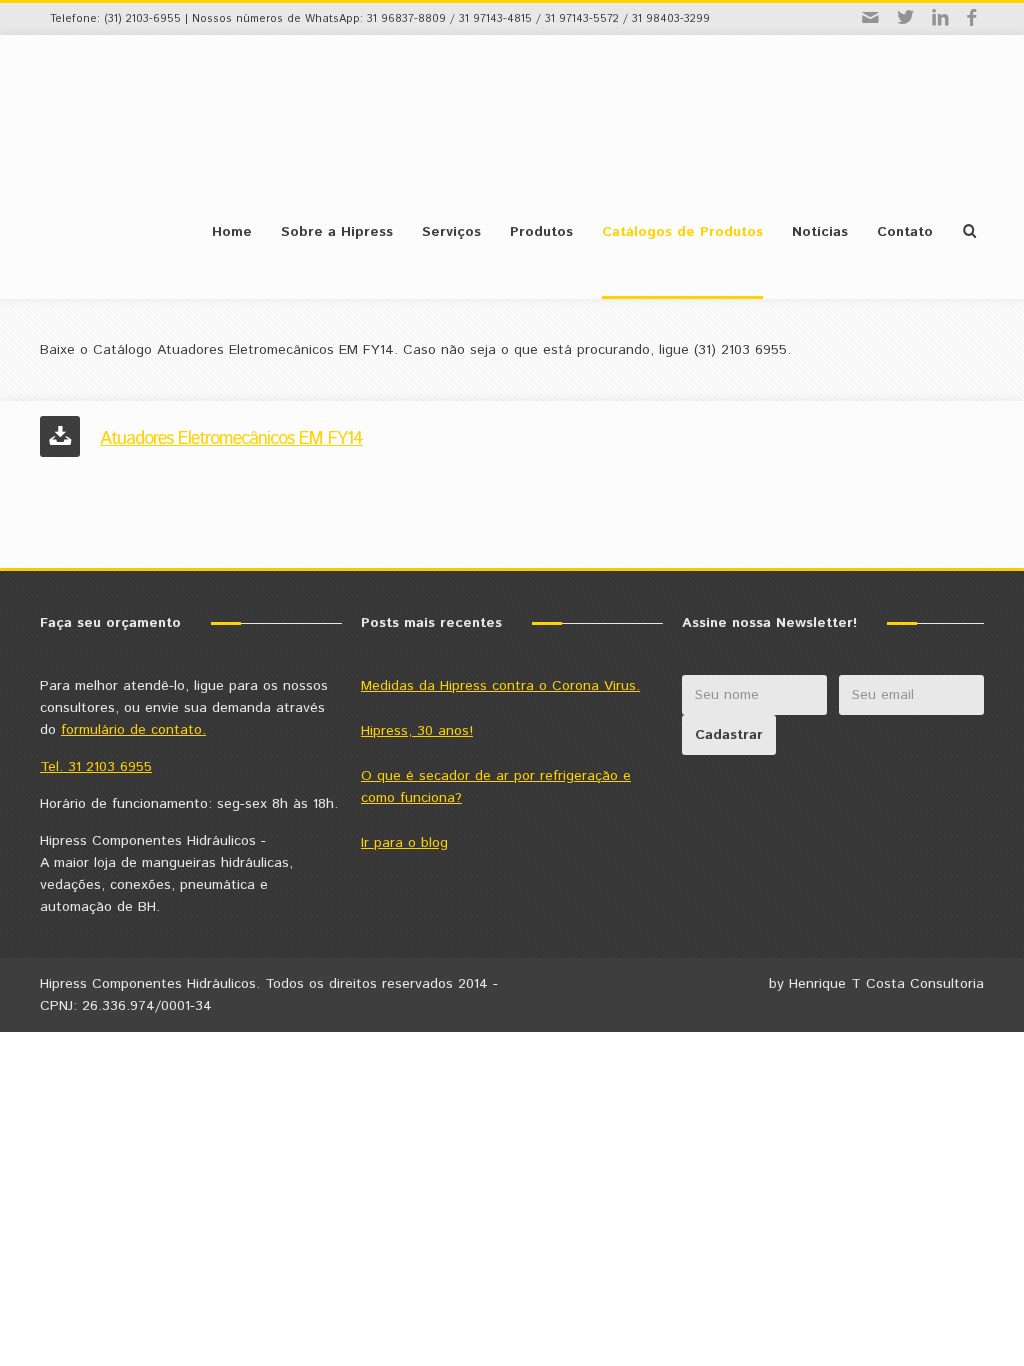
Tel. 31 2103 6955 (96, 767)
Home (232, 232)
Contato (905, 232)
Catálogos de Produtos (682, 232)
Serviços (451, 232)
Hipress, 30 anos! (417, 731)
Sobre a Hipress (337, 232)
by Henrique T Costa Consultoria (876, 984)
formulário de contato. (133, 730)
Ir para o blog (404, 843)
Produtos (541, 232)
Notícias (820, 232)
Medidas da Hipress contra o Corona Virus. (500, 686)
